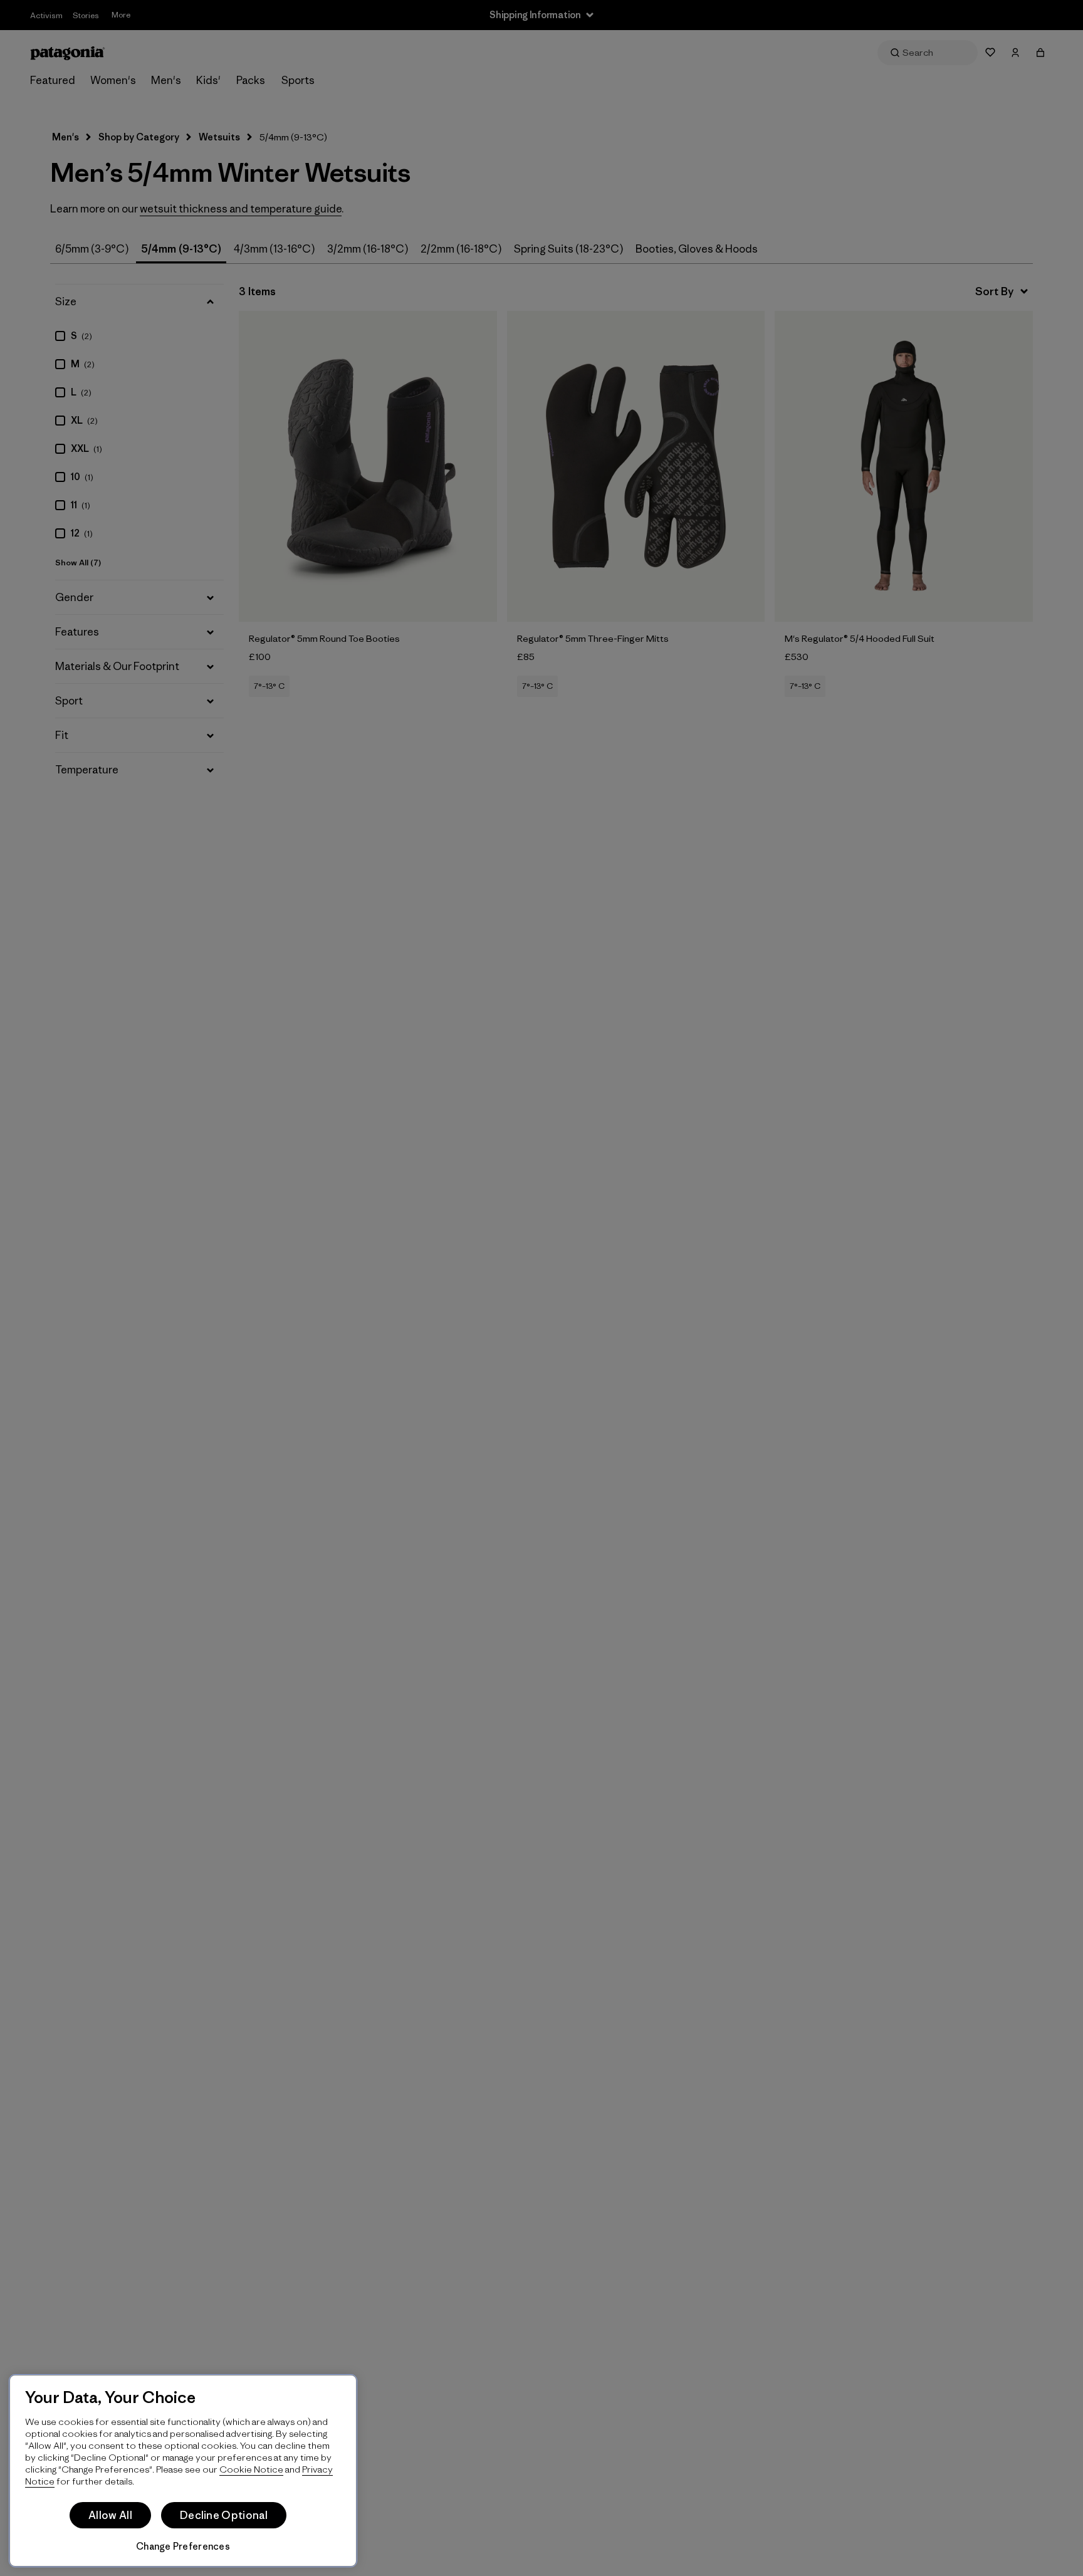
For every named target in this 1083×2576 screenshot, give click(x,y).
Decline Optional (224, 2515)
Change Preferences (183, 2546)
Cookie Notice (251, 2469)
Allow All (110, 2515)
